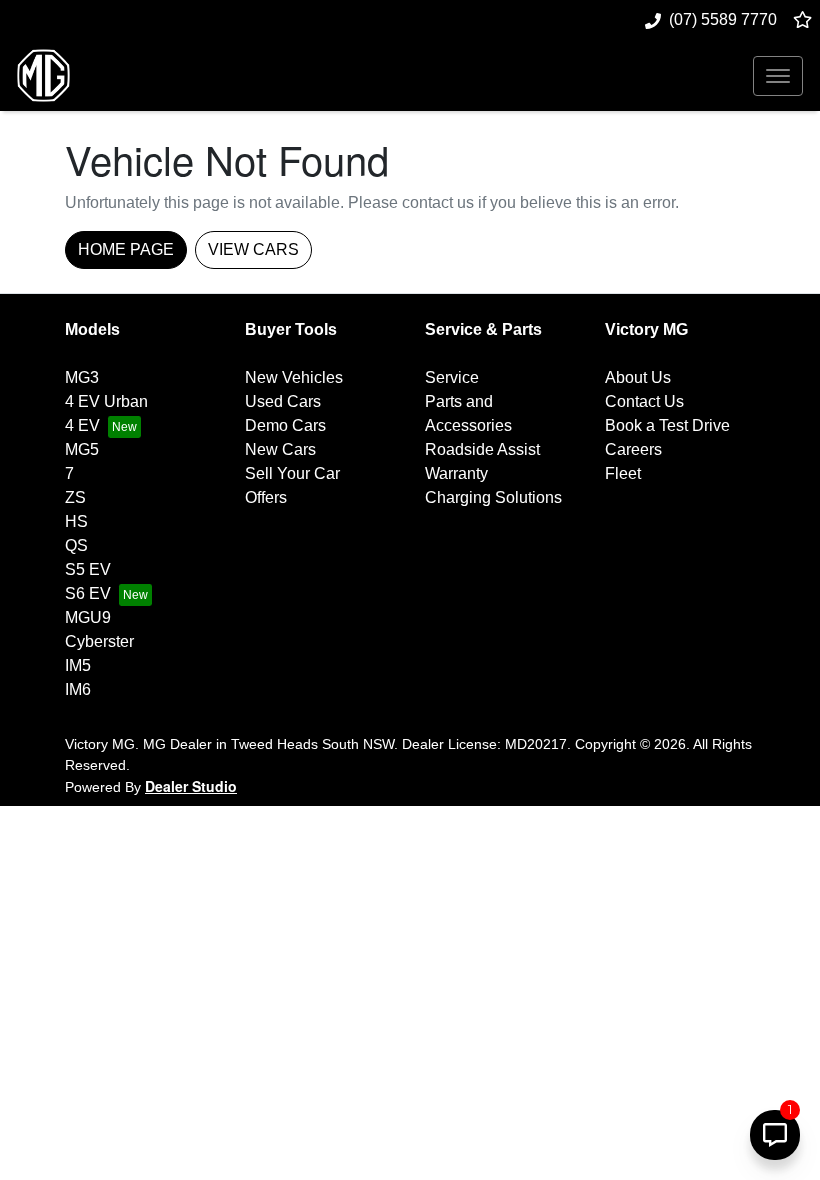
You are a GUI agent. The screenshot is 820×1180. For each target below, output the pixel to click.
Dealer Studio (191, 786)
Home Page (126, 249)
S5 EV (88, 569)
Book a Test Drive (667, 425)
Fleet (623, 473)
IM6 (78, 689)
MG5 (82, 449)
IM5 (78, 665)
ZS (75, 497)
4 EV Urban (106, 401)
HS (76, 521)
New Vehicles (294, 377)
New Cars (280, 449)
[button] (778, 76)
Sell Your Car (292, 473)
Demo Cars (285, 425)
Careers (633, 449)
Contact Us (644, 401)
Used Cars (283, 401)
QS (76, 545)
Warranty (456, 473)
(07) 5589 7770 (723, 19)
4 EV (82, 425)
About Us (638, 377)
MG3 (82, 377)
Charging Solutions (493, 497)
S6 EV (88, 593)
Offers (266, 497)
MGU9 (88, 617)
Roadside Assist (482, 449)
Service (452, 377)
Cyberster (99, 641)
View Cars (253, 249)
